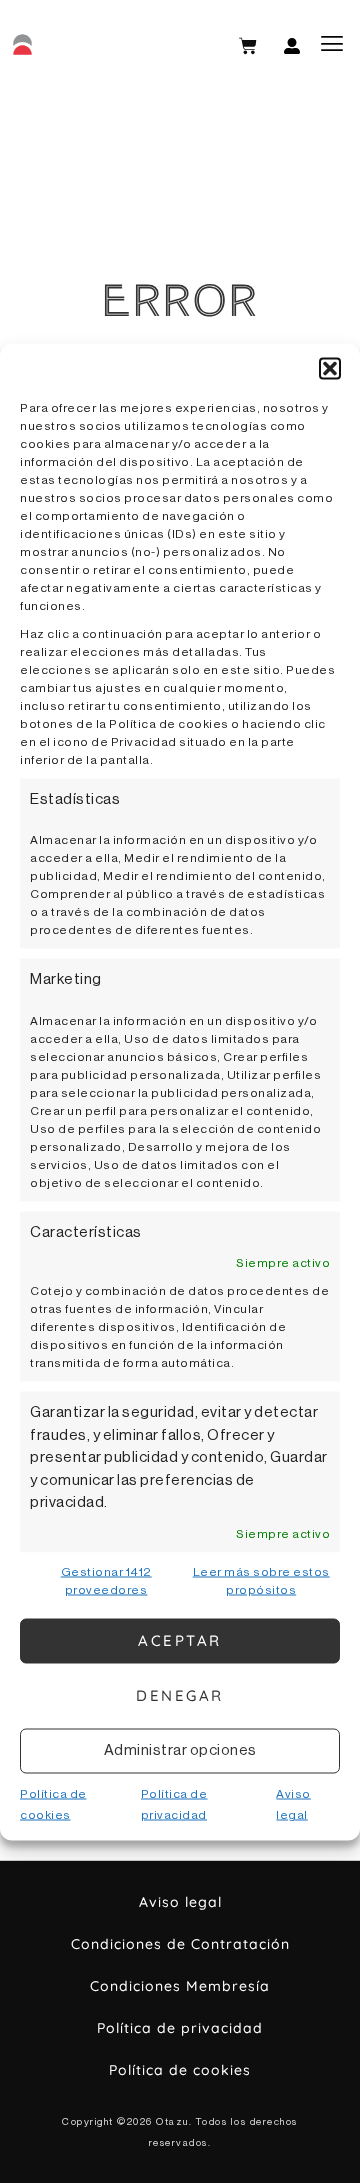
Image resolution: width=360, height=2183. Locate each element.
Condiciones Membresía (180, 1986)
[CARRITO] (248, 46)
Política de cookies (180, 2070)
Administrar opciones (180, 1750)
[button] (330, 368)
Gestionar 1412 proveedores (106, 1580)
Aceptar (180, 1640)
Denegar (180, 1695)
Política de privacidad (180, 2028)
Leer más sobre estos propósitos (261, 1580)
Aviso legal (180, 1902)
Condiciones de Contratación (180, 1944)
